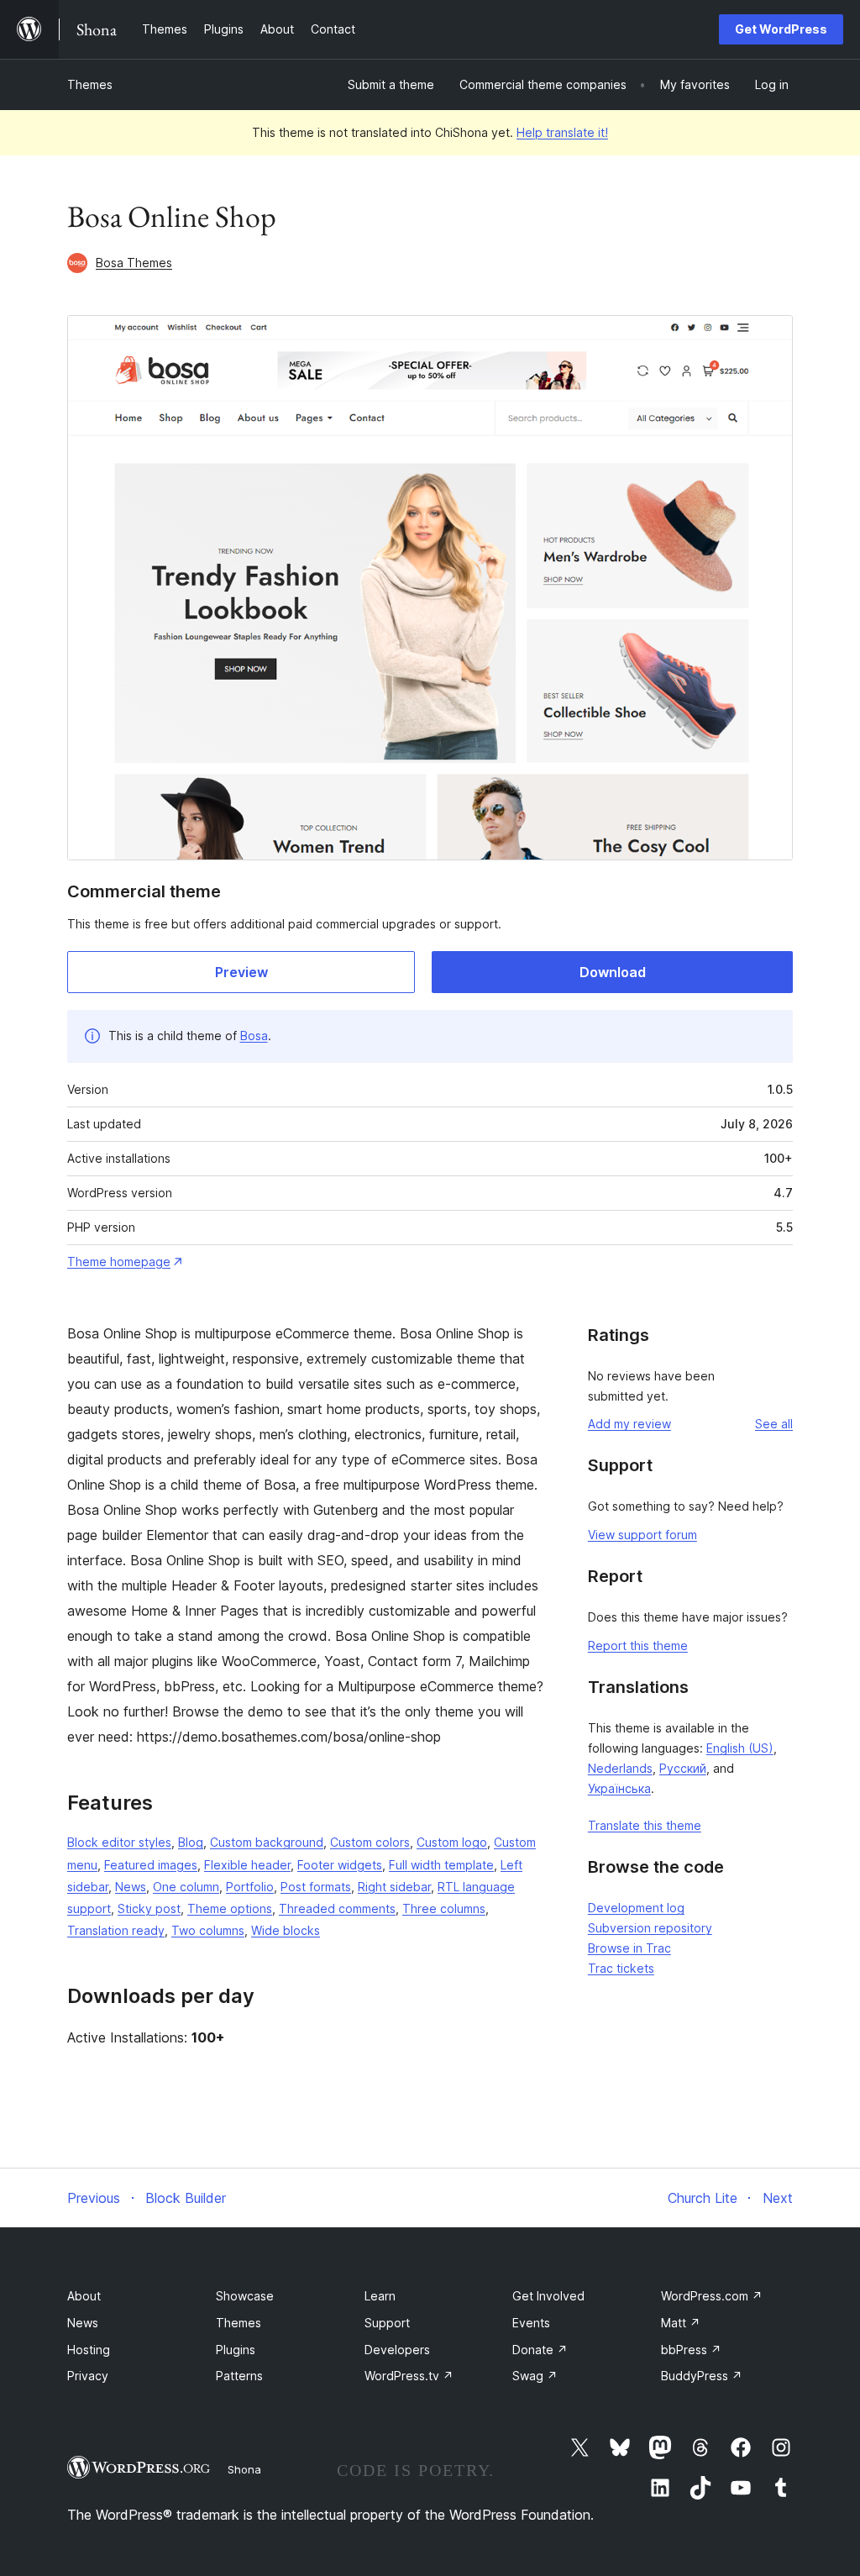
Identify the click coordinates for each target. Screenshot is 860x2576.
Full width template (441, 1865)
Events (531, 2323)
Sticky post (149, 1908)
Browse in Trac (629, 1948)
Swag (535, 2376)
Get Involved (548, 2296)
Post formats (316, 1887)
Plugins (236, 2350)
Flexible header (247, 1865)
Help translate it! (562, 132)
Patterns (239, 2376)
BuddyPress (702, 2376)
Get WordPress (781, 29)
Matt (681, 2323)
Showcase (245, 2296)
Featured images (151, 1865)
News (131, 1887)
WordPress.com (712, 2296)
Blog (191, 1842)
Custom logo (452, 1842)
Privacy (88, 2376)
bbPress (691, 2350)
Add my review (629, 1424)
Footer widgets (340, 1865)
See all (774, 1424)
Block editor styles (119, 1842)
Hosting (89, 2350)
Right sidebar (394, 1887)
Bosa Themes (134, 263)
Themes (90, 84)
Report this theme (638, 1645)
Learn (380, 2296)
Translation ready (116, 1930)
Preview (241, 972)
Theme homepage (119, 1262)
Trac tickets (621, 1968)
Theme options (230, 1908)
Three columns (444, 1908)
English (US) (740, 1748)
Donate (540, 2350)
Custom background (267, 1842)
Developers (397, 2350)
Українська (619, 1788)
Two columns (208, 1930)
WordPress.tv (409, 2376)
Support (387, 2323)
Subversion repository (650, 1928)
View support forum (642, 1535)
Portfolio (250, 1887)
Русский (683, 1768)
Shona (244, 2469)
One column (186, 1887)
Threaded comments (337, 1908)
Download (613, 972)
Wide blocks (286, 1930)
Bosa (254, 1036)
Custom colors (370, 1842)
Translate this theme (645, 1825)
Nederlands (620, 1768)
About (84, 2296)
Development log (636, 1908)
